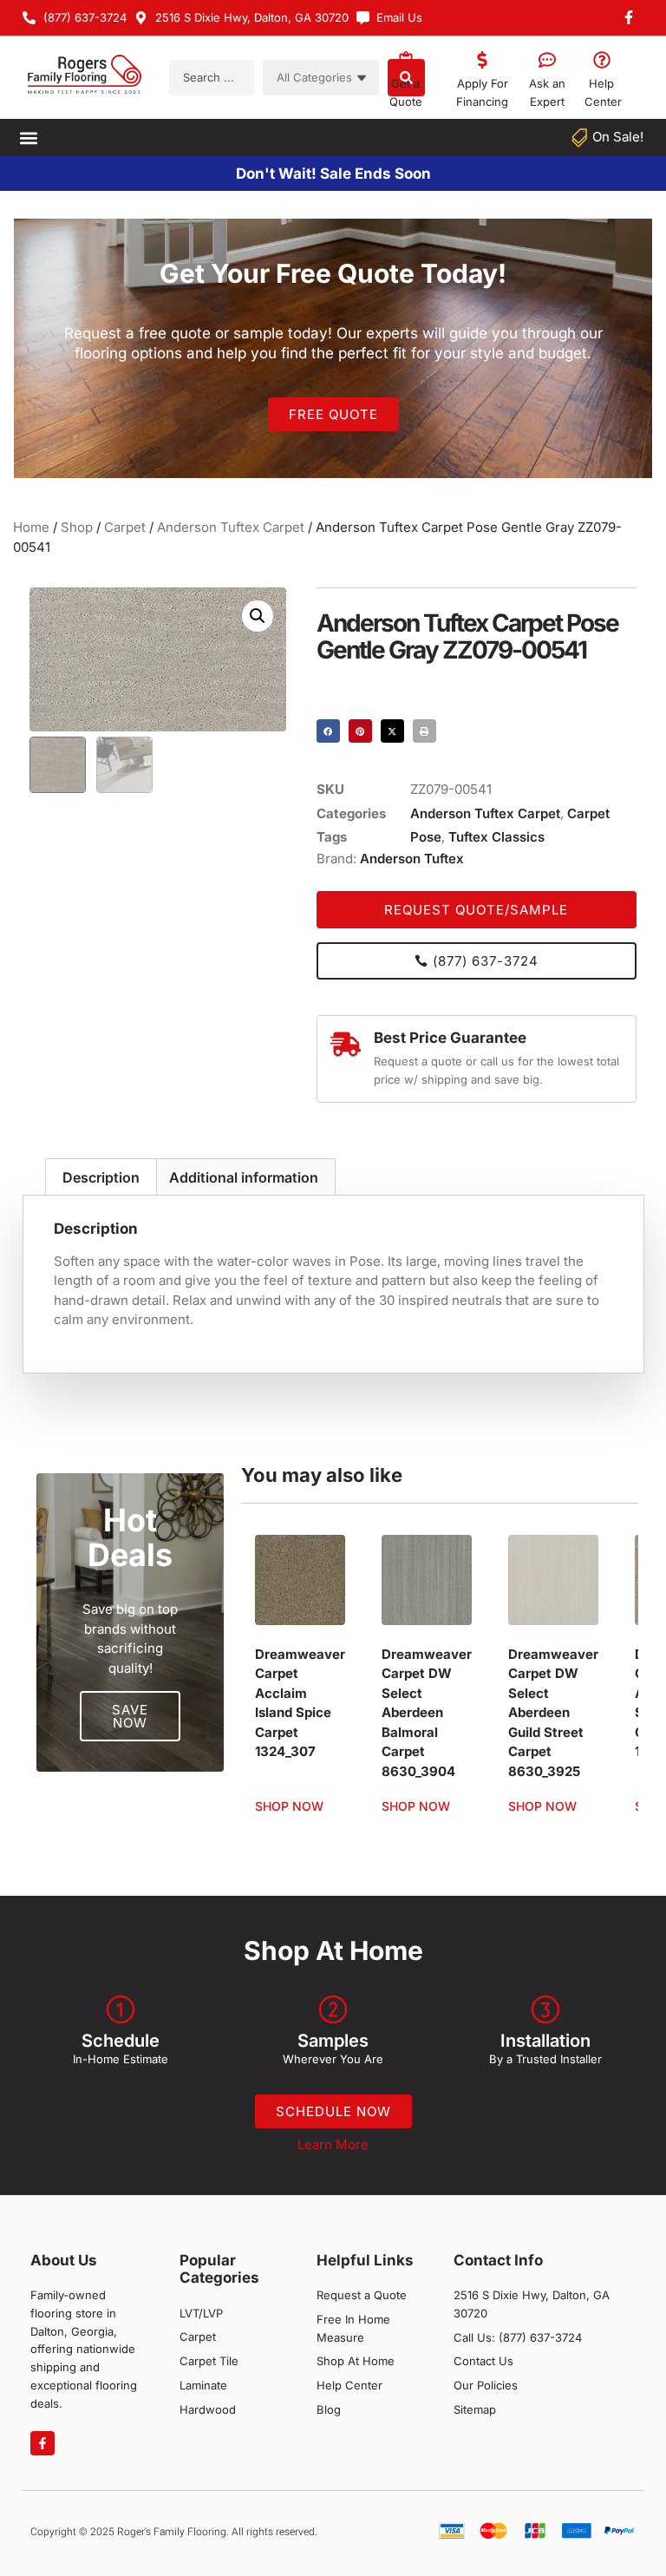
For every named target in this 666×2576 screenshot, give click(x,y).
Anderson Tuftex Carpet (231, 527)
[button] (28, 138)
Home (31, 527)
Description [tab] (101, 1177)
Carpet (125, 527)
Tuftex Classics (496, 837)
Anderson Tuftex (412, 859)
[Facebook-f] (42, 2443)
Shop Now (289, 1806)
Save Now (130, 1716)
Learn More (333, 2144)
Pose (426, 837)
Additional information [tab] (244, 1177)
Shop (77, 527)
